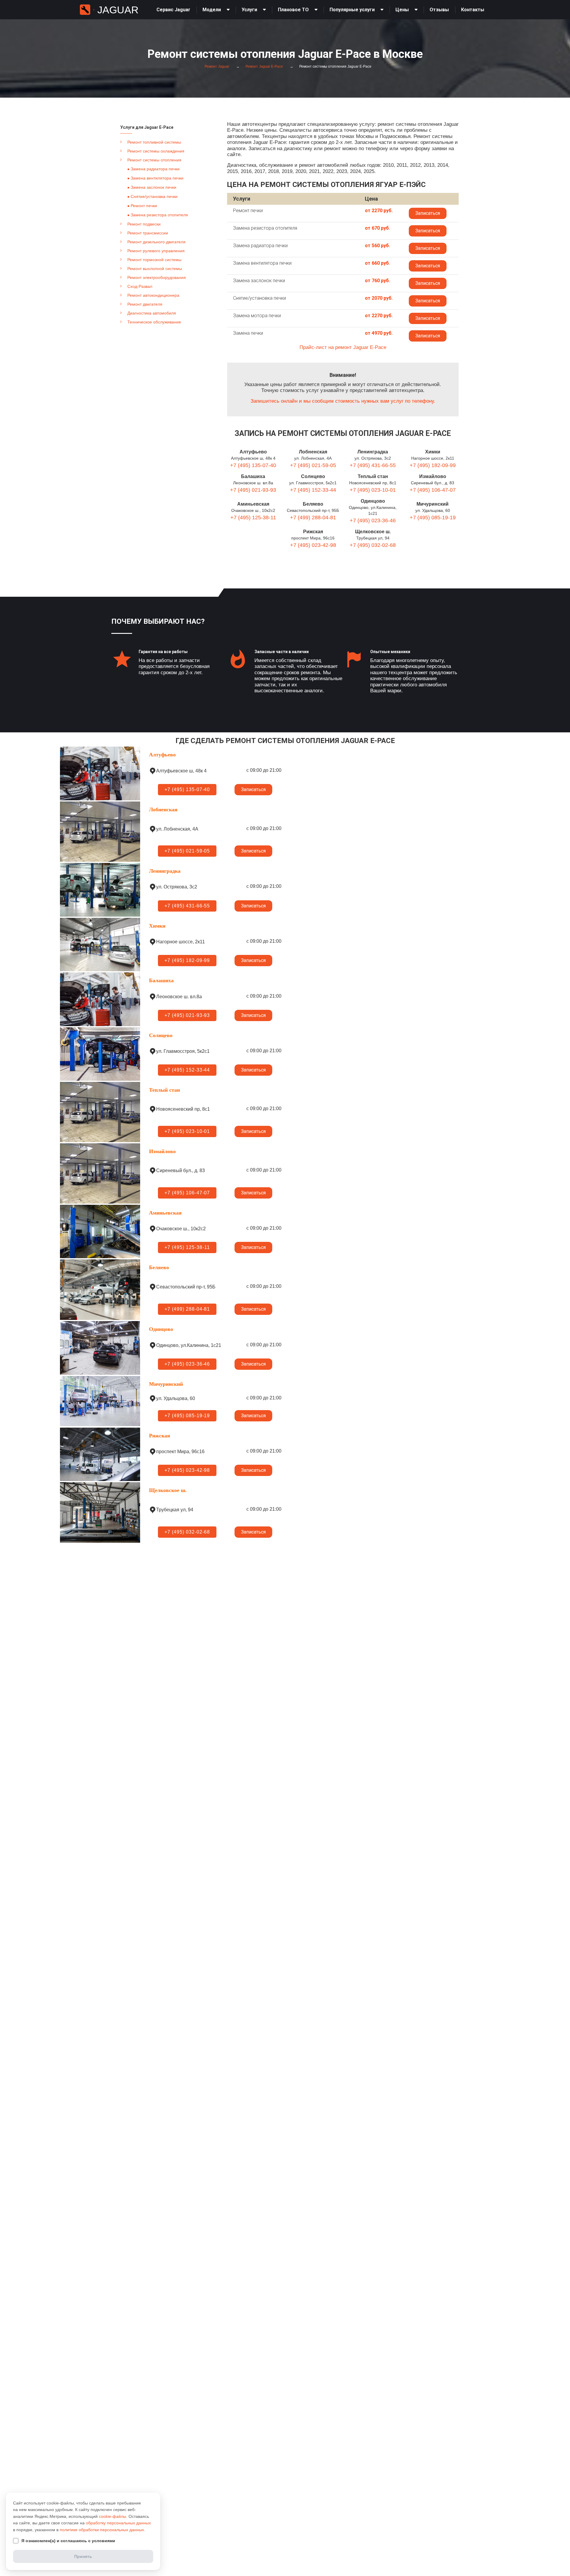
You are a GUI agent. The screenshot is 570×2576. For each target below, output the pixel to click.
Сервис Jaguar (173, 10)
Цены (402, 10)
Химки (433, 452)
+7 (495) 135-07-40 (253, 465)
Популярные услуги (352, 10)
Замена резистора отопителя (159, 215)
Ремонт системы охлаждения (156, 151)
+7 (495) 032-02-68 (373, 545)
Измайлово (433, 476)
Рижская (313, 532)
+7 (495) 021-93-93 (253, 490)
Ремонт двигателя (145, 304)
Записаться (428, 213)
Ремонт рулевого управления (156, 251)
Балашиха (253, 476)
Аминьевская (253, 504)
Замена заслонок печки (153, 187)
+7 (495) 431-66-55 (373, 465)
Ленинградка (373, 452)
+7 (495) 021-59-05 (313, 465)
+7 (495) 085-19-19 (433, 518)
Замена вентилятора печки (157, 178)
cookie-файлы (113, 2516)
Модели (212, 10)
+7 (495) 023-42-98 (313, 545)
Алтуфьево (253, 452)
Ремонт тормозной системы (154, 260)
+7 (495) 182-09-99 (433, 465)
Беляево (313, 504)
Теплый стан (373, 476)
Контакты (473, 10)
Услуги (249, 10)
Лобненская (313, 452)
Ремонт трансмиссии (148, 233)
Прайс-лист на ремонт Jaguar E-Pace (343, 347)
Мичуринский (433, 504)
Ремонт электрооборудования (157, 277)
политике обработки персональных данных (102, 2530)
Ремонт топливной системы (154, 142)
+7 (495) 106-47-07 (433, 490)
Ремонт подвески (144, 224)
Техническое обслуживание (154, 322)
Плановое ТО (293, 10)
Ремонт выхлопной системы (155, 269)
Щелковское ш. (373, 532)
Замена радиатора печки (155, 169)
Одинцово (373, 501)
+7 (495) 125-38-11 (253, 518)
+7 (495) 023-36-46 (373, 520)
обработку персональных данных (118, 2523)
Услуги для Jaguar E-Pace (147, 127)
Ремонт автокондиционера (153, 295)
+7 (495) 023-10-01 (373, 490)
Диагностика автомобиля (152, 313)
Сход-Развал (140, 286)
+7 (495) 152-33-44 (313, 490)
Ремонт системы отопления (154, 160)
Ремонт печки (144, 206)
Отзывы (439, 10)
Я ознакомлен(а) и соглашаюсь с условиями (68, 2541)
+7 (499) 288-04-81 (313, 518)
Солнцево (313, 476)
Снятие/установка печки (154, 196)
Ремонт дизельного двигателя (156, 242)
